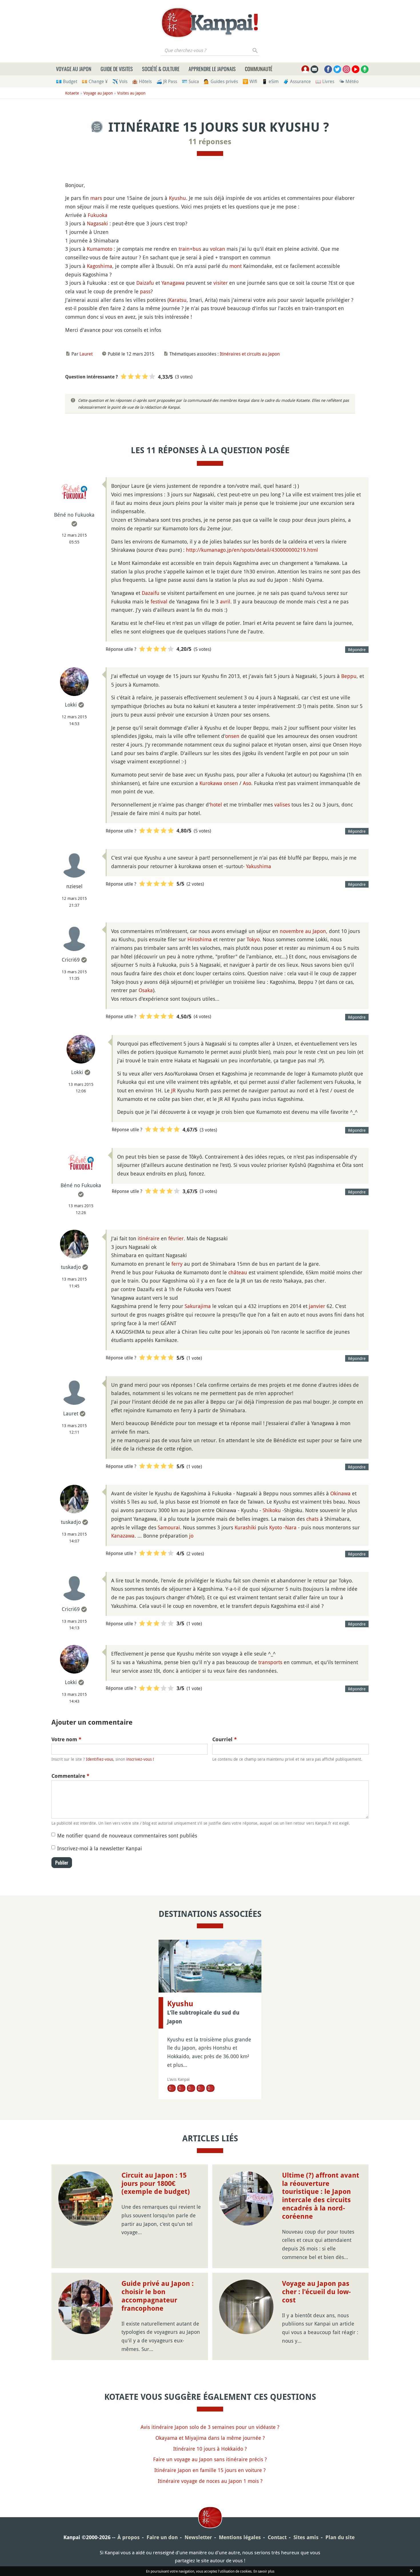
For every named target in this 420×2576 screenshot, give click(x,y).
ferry (177, 1264)
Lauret (86, 354)
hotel (216, 805)
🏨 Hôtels (142, 81)
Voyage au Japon (74, 69)
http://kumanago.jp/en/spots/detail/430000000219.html (252, 550)
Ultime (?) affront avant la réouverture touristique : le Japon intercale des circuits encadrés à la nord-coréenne (321, 2196)
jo (191, 1536)
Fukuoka (98, 215)
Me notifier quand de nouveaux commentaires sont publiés (127, 1835)
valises (282, 805)
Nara (291, 1527)
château (238, 1272)
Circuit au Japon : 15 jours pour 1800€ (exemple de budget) (156, 2184)
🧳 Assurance (297, 81)
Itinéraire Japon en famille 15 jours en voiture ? (210, 2470)
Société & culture (161, 69)
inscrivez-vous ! (140, 1759)
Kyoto (276, 1527)
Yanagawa (173, 283)
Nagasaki (97, 223)
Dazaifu (151, 593)
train (184, 249)
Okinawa (340, 1493)
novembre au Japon (303, 931)
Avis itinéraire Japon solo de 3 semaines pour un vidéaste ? (210, 2427)
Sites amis (306, 2537)
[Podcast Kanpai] (365, 69)
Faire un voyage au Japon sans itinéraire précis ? (210, 2459)
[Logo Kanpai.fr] (210, 23)
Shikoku (272, 1510)
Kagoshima (100, 266)
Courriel (225, 1739)
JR (173, 1090)
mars (96, 198)
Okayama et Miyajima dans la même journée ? (210, 2438)
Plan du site (340, 2537)
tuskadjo (71, 1267)
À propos (129, 2537)
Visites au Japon (131, 93)
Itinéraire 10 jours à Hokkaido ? (210, 2449)
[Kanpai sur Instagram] (346, 69)
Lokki (71, 705)
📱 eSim (270, 81)
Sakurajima (198, 1306)
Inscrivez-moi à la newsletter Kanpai (100, 1848)
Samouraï (169, 1527)
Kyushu (177, 198)
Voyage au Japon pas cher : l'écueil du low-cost (316, 2292)
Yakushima (259, 866)
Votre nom (66, 1739)
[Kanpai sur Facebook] (328, 69)
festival (159, 601)
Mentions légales (240, 2537)
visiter (221, 283)
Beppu (349, 676)
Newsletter (198, 2537)
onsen (232, 736)
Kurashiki (245, 1527)
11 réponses (210, 142)
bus (197, 249)
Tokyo (253, 939)
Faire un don (162, 2537)
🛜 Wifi (250, 81)
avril (225, 601)
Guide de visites (117, 69)
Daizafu (145, 283)
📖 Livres (325, 81)
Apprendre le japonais (212, 69)
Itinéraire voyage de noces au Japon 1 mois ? (210, 2481)
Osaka (146, 990)
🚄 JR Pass (167, 81)
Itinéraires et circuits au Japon (250, 354)
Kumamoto (100, 249)
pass (145, 291)
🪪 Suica (190, 81)
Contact (277, 2537)
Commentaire (70, 1776)
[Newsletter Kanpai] (314, 69)
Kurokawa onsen (219, 783)
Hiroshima (200, 939)
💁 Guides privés (221, 81)
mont (236, 266)
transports (270, 1662)
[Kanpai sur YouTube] (356, 69)
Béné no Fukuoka (74, 515)
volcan (218, 249)
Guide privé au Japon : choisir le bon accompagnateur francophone (158, 2296)
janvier (317, 1306)
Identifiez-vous (100, 1759)
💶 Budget (67, 81)
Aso (247, 783)
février (176, 1238)
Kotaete (72, 93)
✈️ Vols (120, 81)
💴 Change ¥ (95, 81)
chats (312, 1519)
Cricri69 (71, 960)
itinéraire (149, 1238)
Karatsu (178, 300)
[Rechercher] (255, 50)
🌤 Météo (349, 81)
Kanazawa (123, 1536)
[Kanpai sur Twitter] (337, 69)
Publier (62, 1863)
